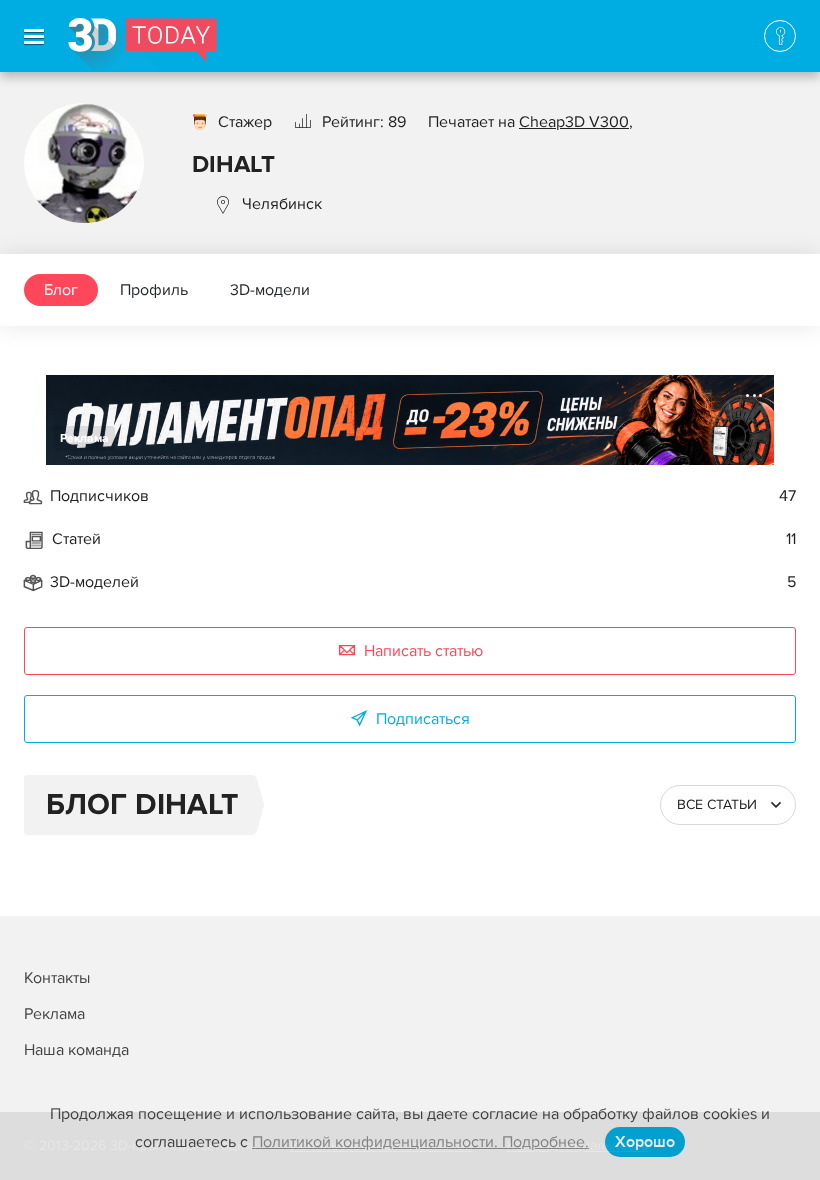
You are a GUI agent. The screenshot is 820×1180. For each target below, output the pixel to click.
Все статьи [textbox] (717, 804)
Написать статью (423, 651)
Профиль (154, 290)
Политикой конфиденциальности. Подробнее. (420, 1142)
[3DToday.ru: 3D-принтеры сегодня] (142, 45)
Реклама (84, 438)
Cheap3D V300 (574, 122)
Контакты (57, 978)
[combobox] (728, 805)
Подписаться (423, 719)
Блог (61, 290)
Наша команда (76, 1050)
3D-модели (270, 290)
